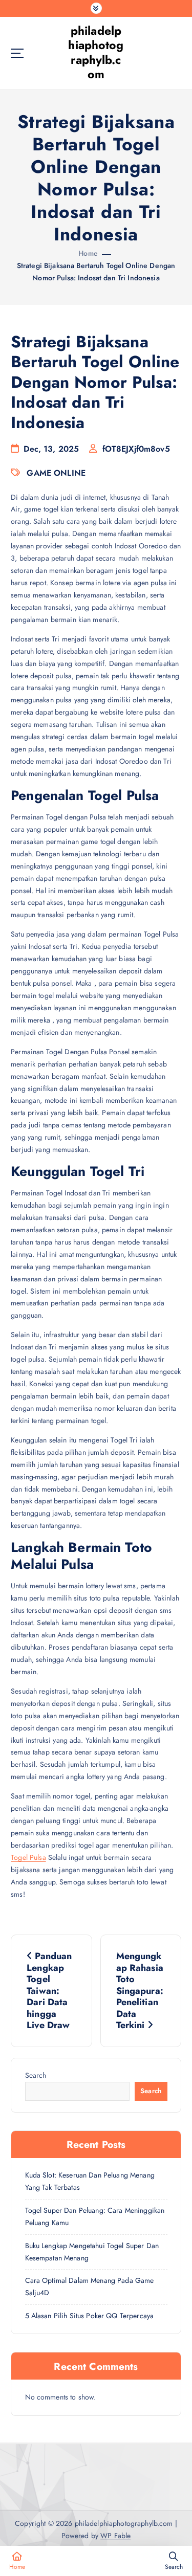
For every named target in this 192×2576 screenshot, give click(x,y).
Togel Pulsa (28, 1857)
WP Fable (115, 2536)
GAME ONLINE (56, 473)
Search (36, 2075)
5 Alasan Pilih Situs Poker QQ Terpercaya (90, 2316)
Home (88, 253)
